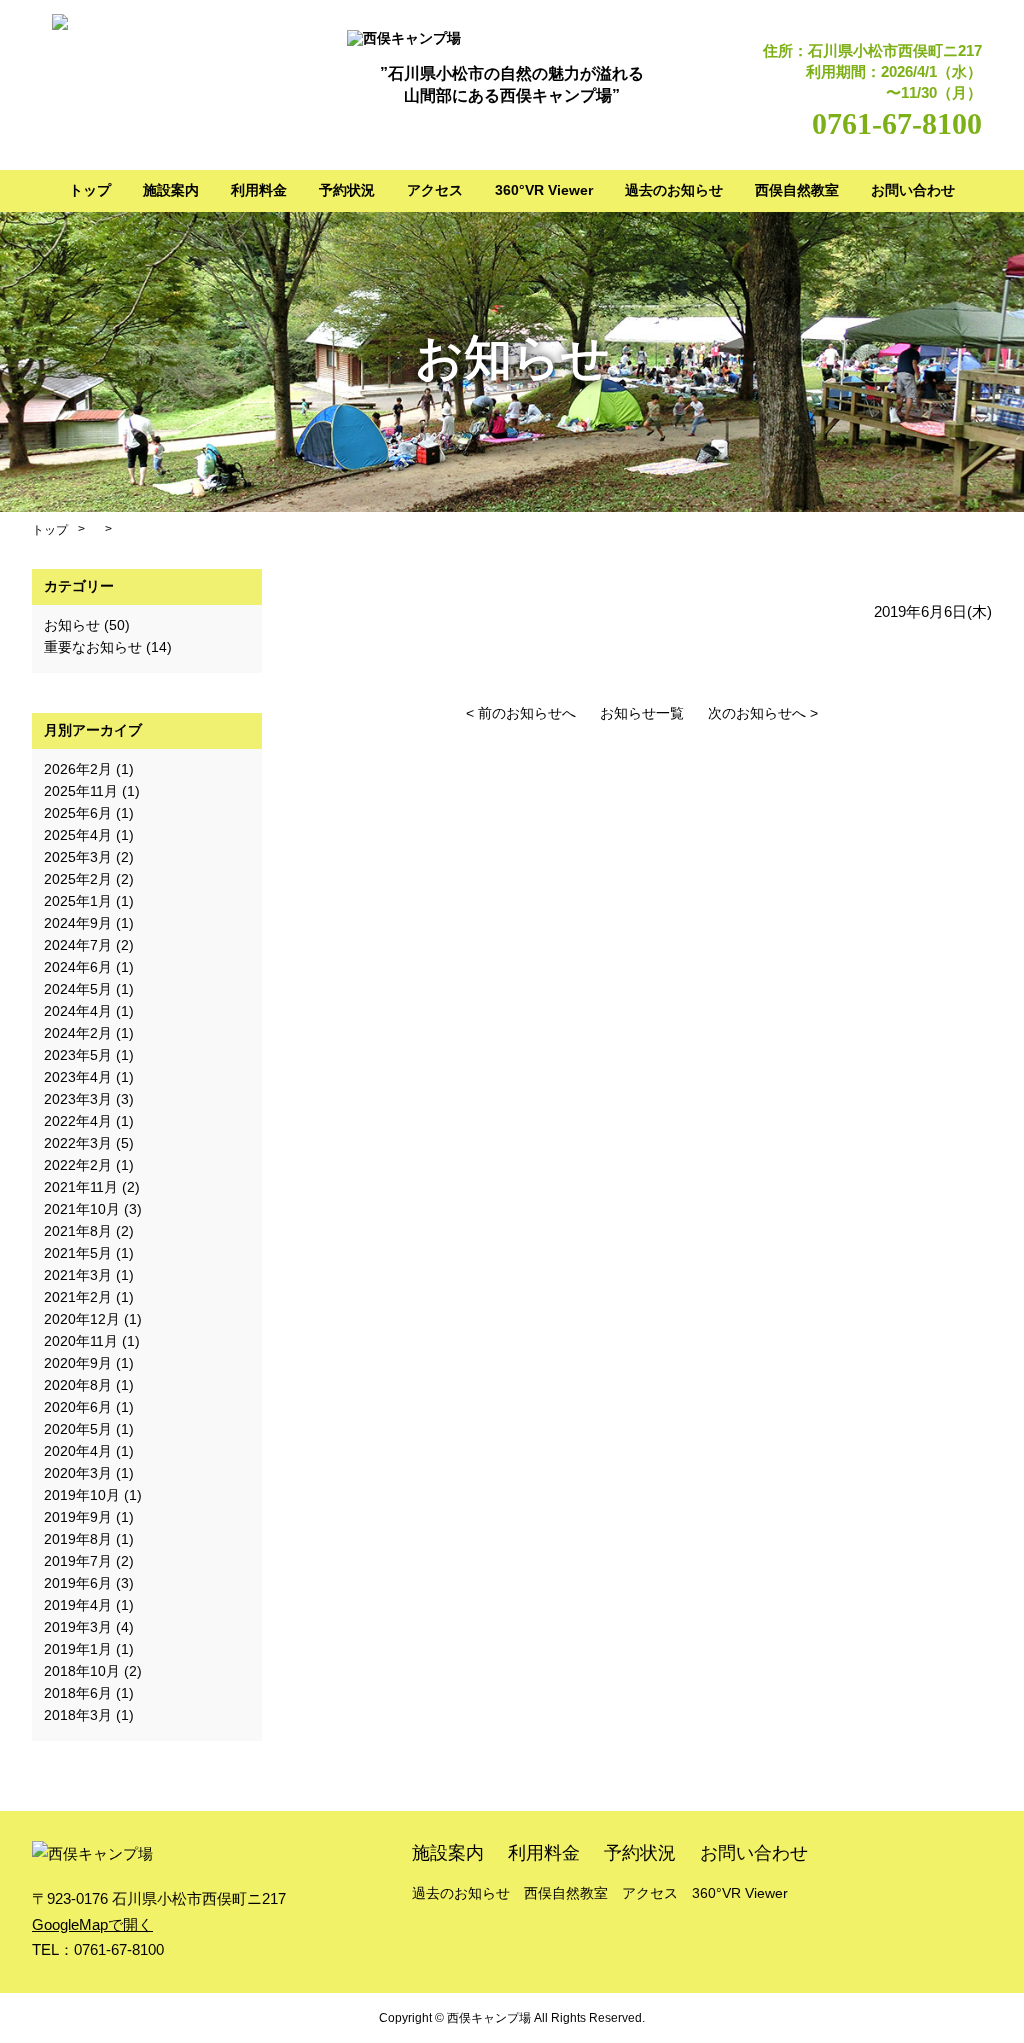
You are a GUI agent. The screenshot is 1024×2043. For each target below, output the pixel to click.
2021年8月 (78, 1231)
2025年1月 (78, 901)
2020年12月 (82, 1319)
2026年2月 (78, 769)
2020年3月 (78, 1473)
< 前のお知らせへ (521, 713)
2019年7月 (78, 1561)
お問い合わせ (913, 190)
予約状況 (347, 190)
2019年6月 (78, 1583)
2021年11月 (81, 1187)
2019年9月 (78, 1517)
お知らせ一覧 (642, 713)
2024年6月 (78, 967)
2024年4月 (78, 1011)
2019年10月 (82, 1495)
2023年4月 (78, 1077)
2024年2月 (78, 1033)
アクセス (435, 190)
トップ (90, 190)
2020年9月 (78, 1363)
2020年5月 (78, 1429)
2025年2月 (78, 879)
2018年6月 (78, 1693)
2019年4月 (78, 1605)
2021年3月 (78, 1275)
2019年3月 (78, 1627)
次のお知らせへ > (763, 713)
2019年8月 (78, 1539)
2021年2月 (78, 1297)
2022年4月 (78, 1121)
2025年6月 (78, 813)
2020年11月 (81, 1341)
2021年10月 (82, 1209)
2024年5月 (78, 989)
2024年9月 (78, 923)
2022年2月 (78, 1165)
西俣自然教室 (797, 190)
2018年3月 (78, 1715)
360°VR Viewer (544, 190)
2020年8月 (78, 1385)
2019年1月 (78, 1649)
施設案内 (171, 190)
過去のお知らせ (674, 190)
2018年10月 (82, 1671)
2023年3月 (78, 1099)
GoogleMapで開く (92, 1924)
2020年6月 (78, 1407)
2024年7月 (78, 945)
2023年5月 (78, 1055)
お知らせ (72, 625)
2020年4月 (78, 1451)
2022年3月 (78, 1143)
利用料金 (259, 190)
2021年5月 (78, 1253)
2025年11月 (81, 791)
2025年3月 (78, 857)
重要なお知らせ (93, 647)
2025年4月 (78, 835)
